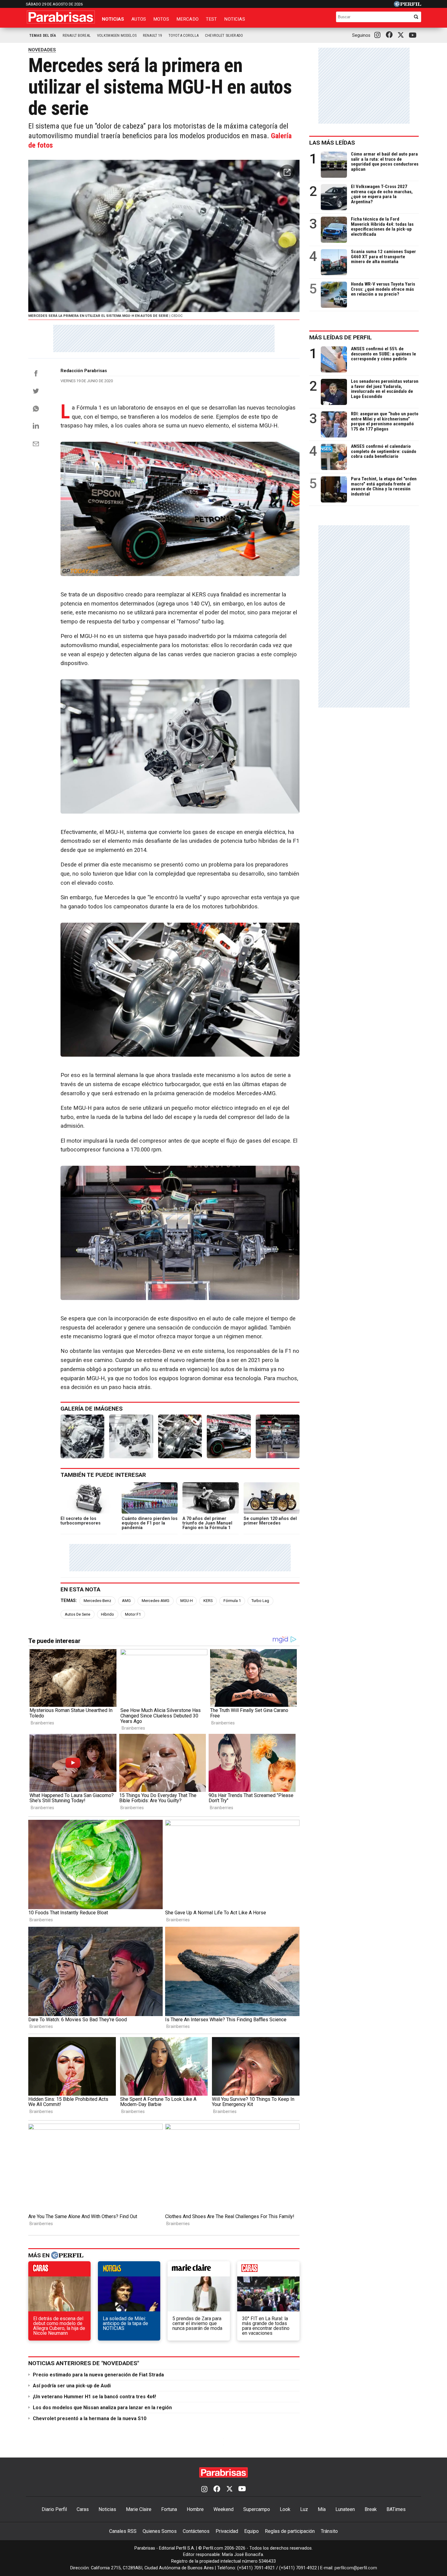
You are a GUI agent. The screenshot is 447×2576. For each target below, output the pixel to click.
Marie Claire (139, 2509)
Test (211, 19)
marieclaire (199, 2270)
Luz (304, 2509)
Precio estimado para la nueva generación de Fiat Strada (98, 2375)
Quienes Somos (160, 2531)
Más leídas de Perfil (341, 337)
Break (371, 2509)
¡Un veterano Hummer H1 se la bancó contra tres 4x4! (94, 2397)
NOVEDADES (42, 50)
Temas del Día (43, 35)
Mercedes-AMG (156, 1601)
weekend (268, 2270)
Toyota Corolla (184, 35)
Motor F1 (133, 1614)
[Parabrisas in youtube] (414, 35)
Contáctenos (196, 2531)
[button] (287, 172)
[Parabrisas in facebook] (390, 35)
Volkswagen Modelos (117, 35)
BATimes (396, 2509)
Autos (139, 19)
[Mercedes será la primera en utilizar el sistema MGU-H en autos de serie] (82, 1436)
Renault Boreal (77, 35)
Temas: (69, 1601)
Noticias (113, 19)
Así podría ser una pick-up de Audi (72, 2386)
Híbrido (107, 1614)
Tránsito (329, 2531)
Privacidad (227, 2531)
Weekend (223, 2509)
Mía (322, 2509)
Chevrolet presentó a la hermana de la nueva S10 (90, 2418)
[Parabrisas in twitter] (402, 35)
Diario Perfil (54, 2509)
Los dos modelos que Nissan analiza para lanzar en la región (102, 2408)
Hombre (195, 2509)
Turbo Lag (260, 1601)
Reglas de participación (290, 2531)
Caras (83, 2509)
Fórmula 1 (232, 1601)
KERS (208, 1601)
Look (285, 2509)
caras (59, 2270)
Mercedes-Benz (97, 1601)
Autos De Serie (78, 1614)
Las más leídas (332, 143)
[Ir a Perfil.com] (407, 5)
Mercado (187, 19)
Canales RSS (123, 2531)
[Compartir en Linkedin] (36, 426)
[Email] (36, 444)
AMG (126, 1601)
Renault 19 (152, 35)
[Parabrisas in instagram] (379, 35)
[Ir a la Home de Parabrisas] (61, 17)
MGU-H (187, 1601)
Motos (161, 19)
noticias (129, 2270)
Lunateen (345, 2509)
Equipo (251, 2531)
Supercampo (257, 2509)
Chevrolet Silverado (224, 35)
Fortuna (169, 2509)
